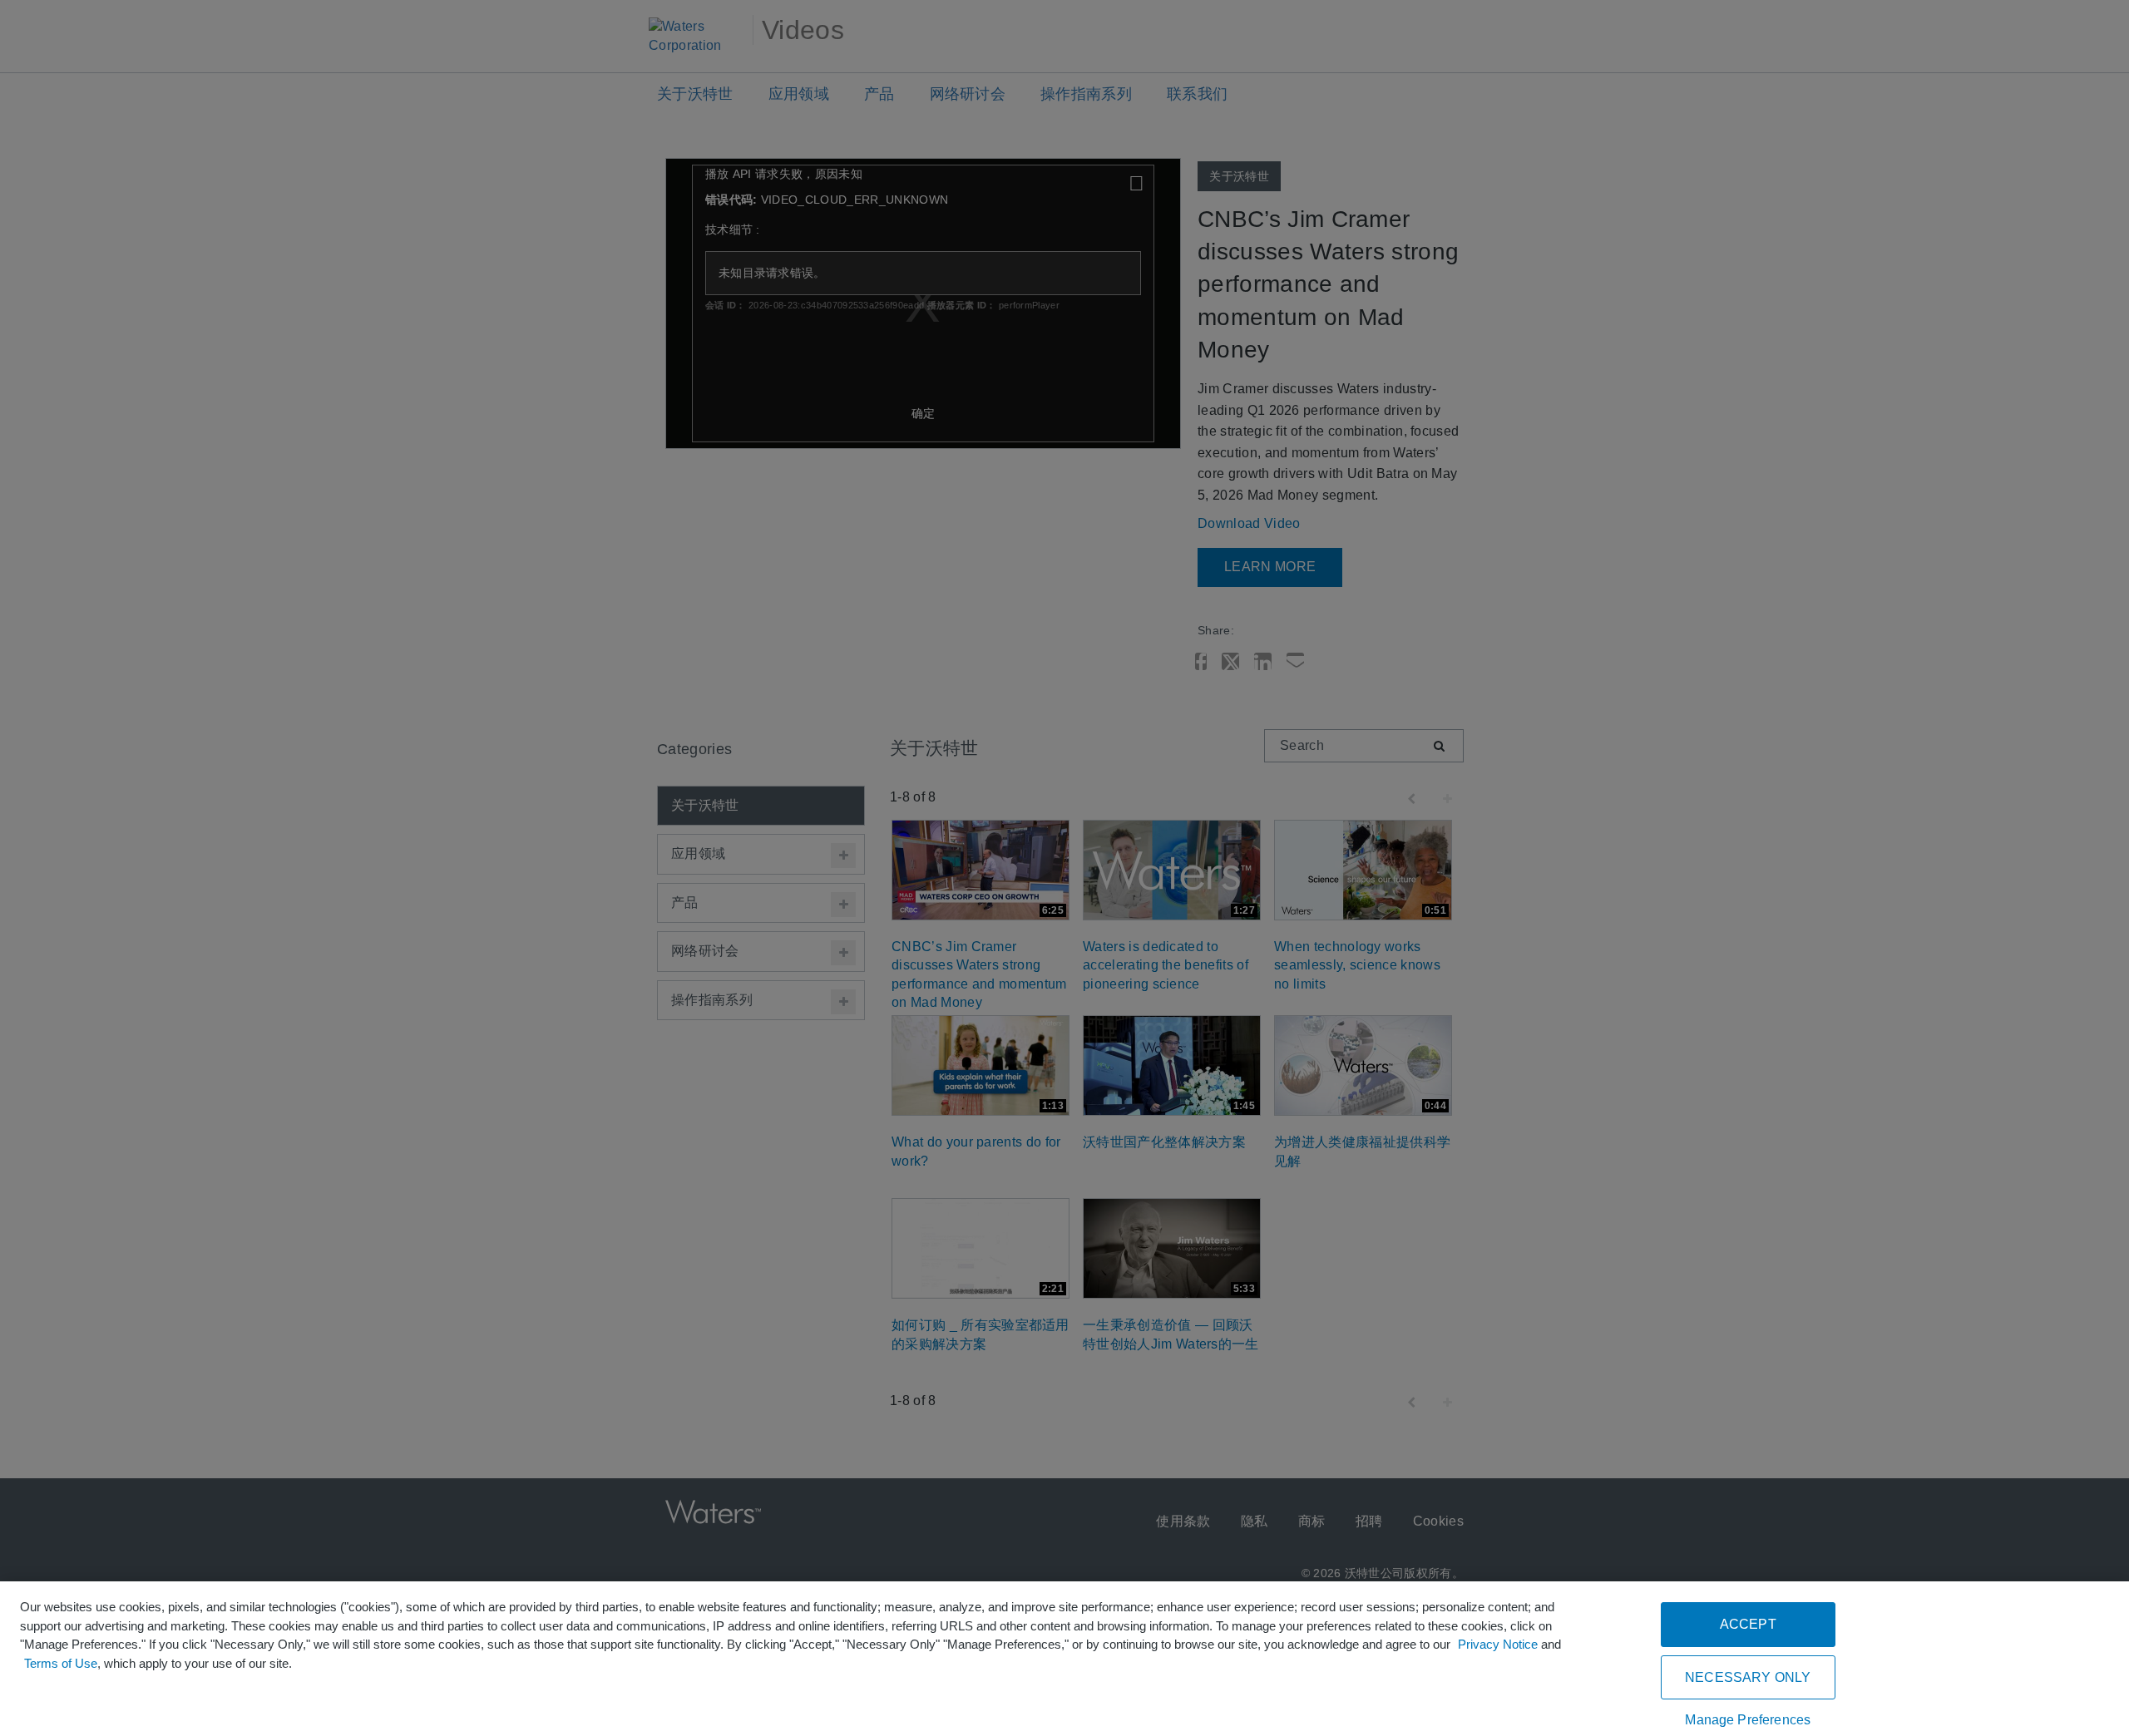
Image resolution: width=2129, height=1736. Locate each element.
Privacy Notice (1498, 1644)
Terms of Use (61, 1663)
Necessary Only (1748, 1677)
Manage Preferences (1748, 1720)
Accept (1748, 1624)
